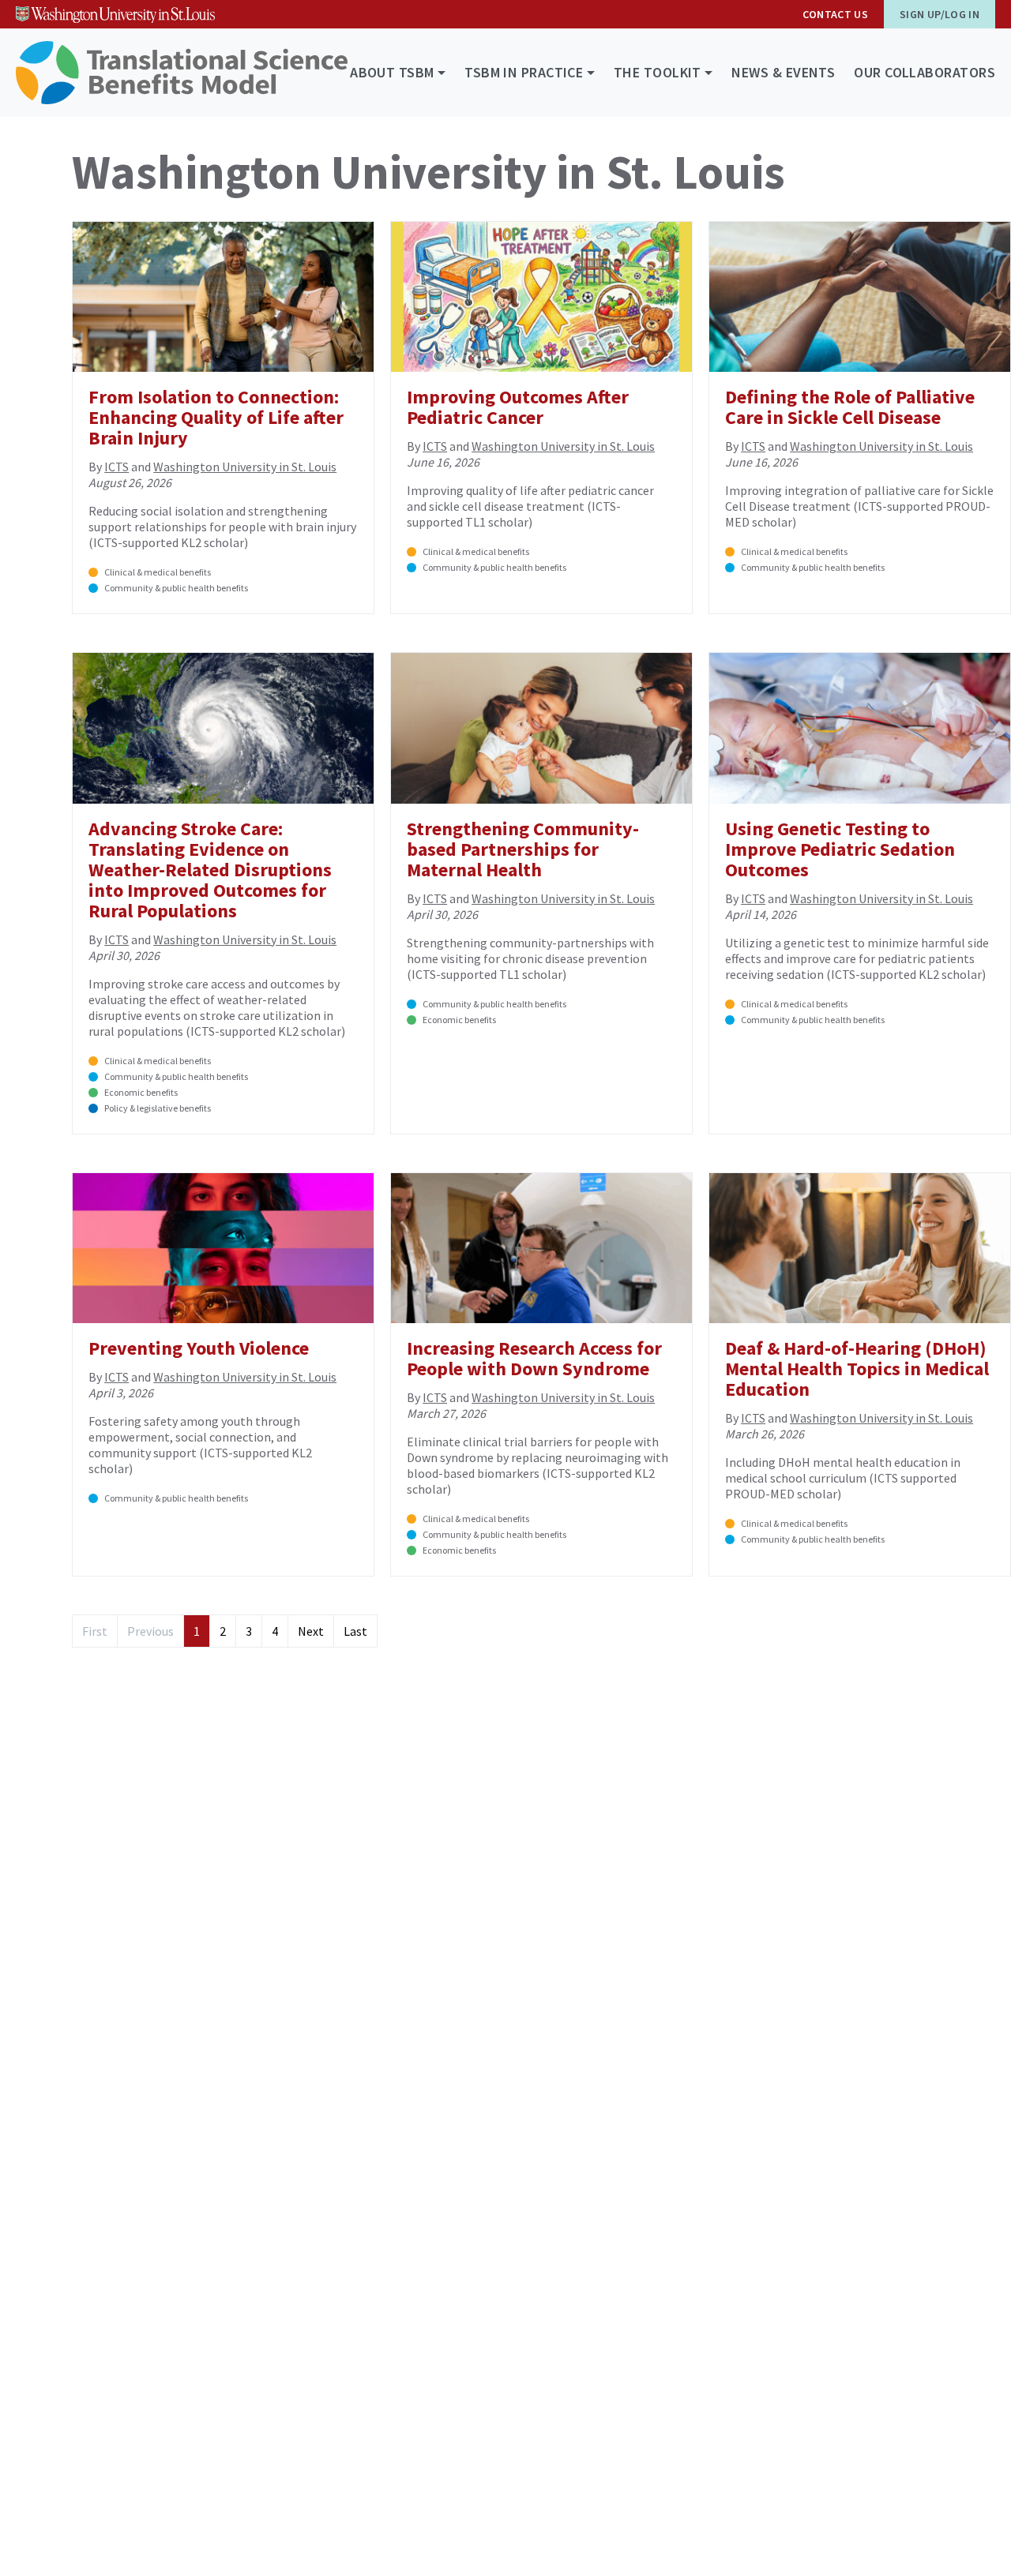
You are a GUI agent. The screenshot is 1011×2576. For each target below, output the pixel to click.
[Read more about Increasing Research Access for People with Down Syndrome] (541, 1248)
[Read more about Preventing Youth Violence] (223, 1248)
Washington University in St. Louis (245, 467)
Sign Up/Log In (940, 14)
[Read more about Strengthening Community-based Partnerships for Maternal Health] (541, 728)
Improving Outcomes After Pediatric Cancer (518, 407)
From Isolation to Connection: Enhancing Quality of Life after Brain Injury (216, 417)
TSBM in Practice (524, 72)
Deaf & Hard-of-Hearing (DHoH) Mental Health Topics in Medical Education (857, 1369)
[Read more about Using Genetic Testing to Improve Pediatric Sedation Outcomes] (860, 728)
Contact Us (836, 14)
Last (355, 1631)
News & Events (783, 72)
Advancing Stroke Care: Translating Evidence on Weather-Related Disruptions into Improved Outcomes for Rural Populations (210, 870)
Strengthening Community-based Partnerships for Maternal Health (523, 849)
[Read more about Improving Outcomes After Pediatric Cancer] (541, 297)
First (95, 1631)
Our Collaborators (925, 72)
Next (311, 1631)
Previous (150, 1631)
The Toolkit (658, 72)
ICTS (117, 467)
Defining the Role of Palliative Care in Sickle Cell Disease (850, 407)
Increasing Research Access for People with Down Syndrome (534, 1358)
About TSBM (392, 72)
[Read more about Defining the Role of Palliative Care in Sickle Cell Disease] (860, 297)
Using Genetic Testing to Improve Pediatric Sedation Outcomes (840, 849)
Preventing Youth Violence (199, 1348)
